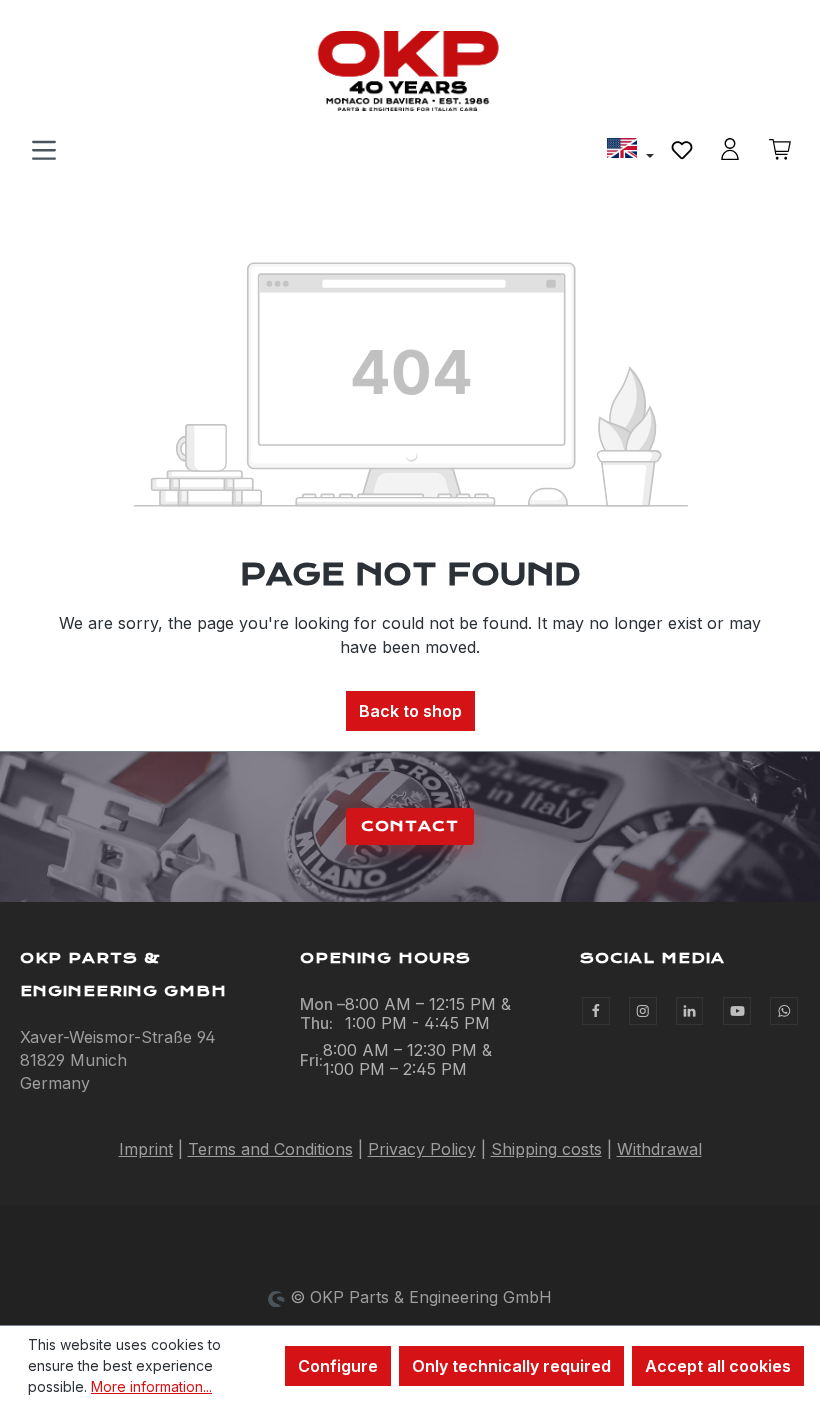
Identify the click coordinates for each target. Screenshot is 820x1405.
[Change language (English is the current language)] (630, 151)
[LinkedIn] (690, 1011)
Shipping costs (546, 1149)
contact (410, 826)
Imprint (146, 1149)
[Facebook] (596, 1011)
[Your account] (730, 149)
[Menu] (44, 149)
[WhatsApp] (784, 1011)
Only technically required (511, 1366)
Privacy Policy (422, 1149)
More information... (151, 1386)
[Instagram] (643, 1011)
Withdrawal (659, 1149)
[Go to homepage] (410, 71)
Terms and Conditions (270, 1149)
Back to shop (410, 711)
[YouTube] (737, 1011)
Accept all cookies (718, 1366)
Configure (338, 1366)
